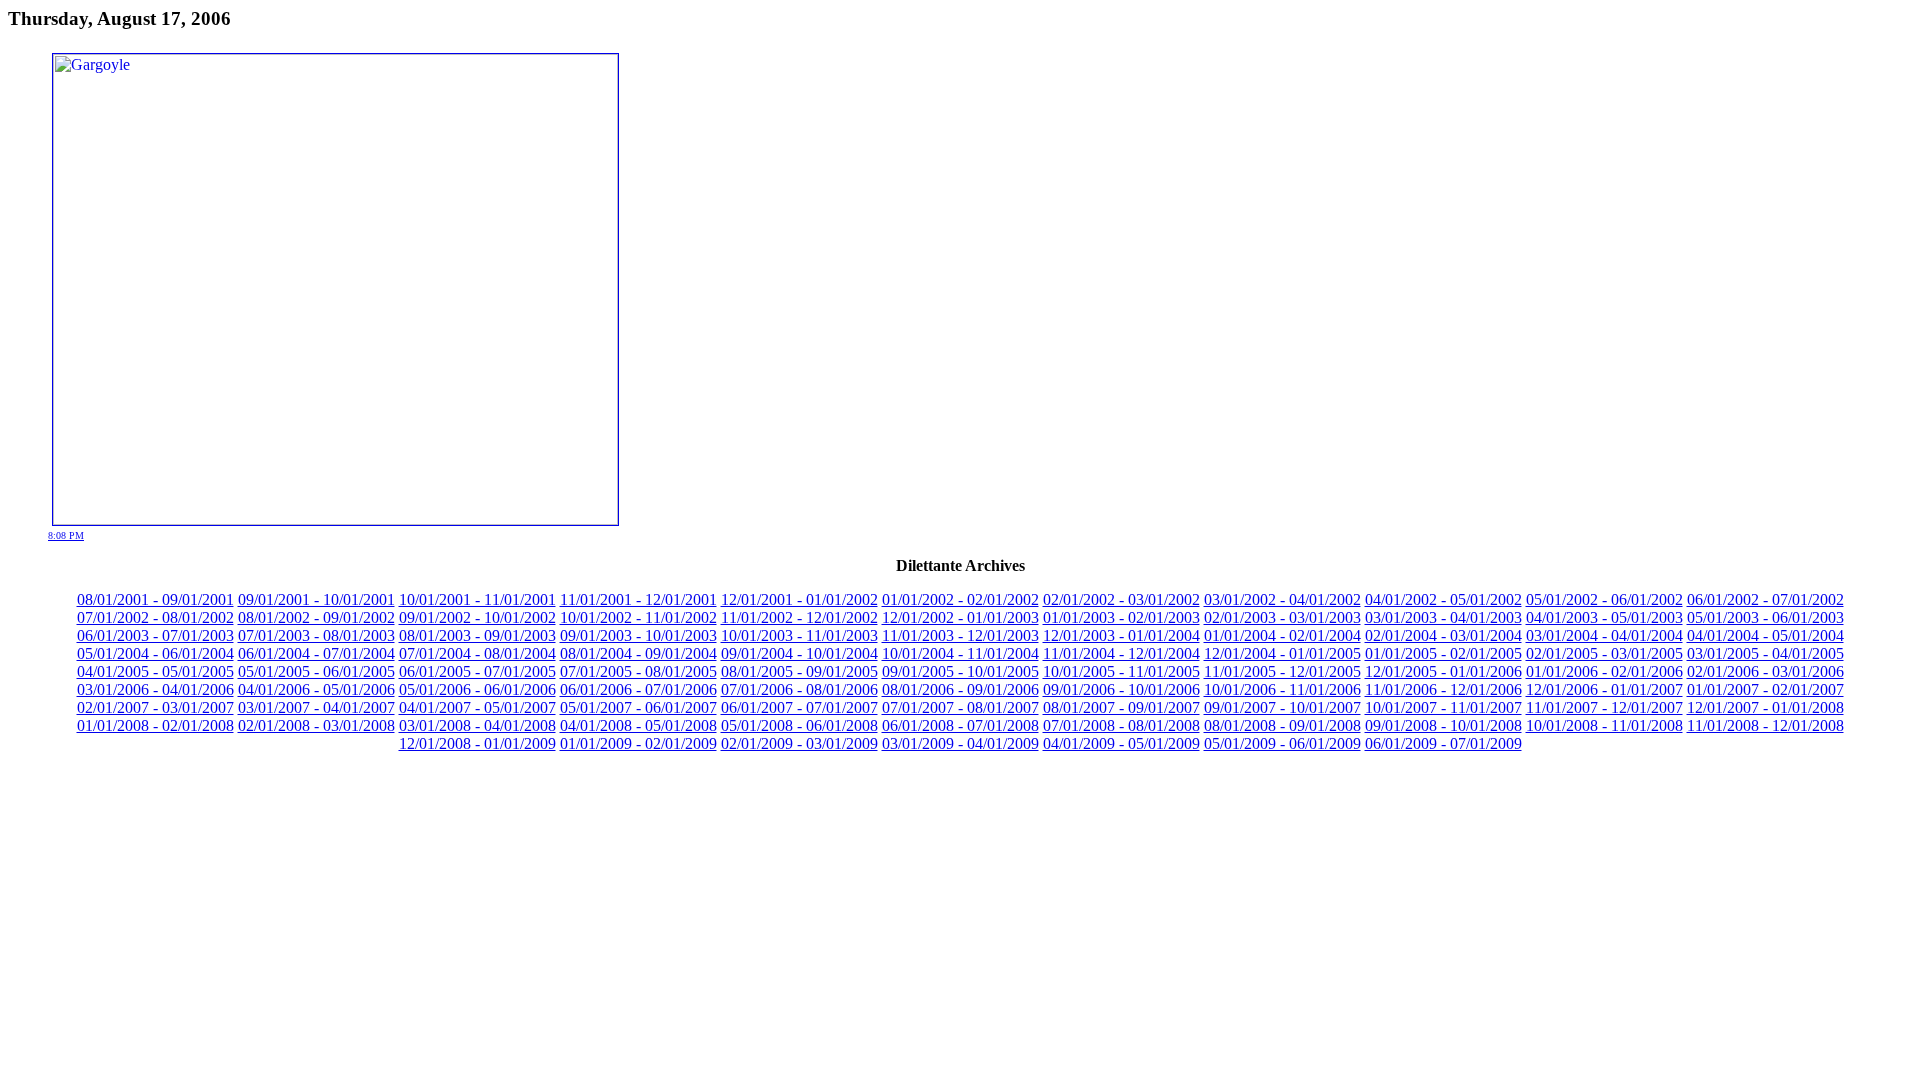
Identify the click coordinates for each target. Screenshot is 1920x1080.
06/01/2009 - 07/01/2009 (1443, 743)
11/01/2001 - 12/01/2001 (638, 599)
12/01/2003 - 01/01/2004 (1121, 635)
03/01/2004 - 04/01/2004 (1604, 635)
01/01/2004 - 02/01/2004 (1282, 635)
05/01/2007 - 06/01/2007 (638, 707)
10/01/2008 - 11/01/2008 (1604, 725)
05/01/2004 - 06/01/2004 (155, 653)
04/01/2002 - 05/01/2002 (1443, 599)
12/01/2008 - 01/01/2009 (477, 743)
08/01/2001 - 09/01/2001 (155, 599)
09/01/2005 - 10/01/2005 (960, 671)
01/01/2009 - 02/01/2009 (638, 743)
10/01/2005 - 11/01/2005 (1121, 671)
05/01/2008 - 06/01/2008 (799, 725)
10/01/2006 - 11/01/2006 (1282, 689)
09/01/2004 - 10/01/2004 (799, 653)
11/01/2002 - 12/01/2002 (799, 617)
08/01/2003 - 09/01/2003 (477, 635)
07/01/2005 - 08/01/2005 (638, 671)
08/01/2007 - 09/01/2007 (1121, 707)
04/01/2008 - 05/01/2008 (638, 725)
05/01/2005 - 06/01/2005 (316, 671)
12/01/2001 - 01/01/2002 (799, 599)
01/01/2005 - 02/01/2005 (1443, 653)
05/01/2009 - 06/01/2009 (1282, 743)
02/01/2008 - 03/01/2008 (316, 725)
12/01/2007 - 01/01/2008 (1765, 707)
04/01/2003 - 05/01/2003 (1604, 617)
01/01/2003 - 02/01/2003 (1121, 617)
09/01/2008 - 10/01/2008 (1443, 725)
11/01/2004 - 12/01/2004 (1121, 653)
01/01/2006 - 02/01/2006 (1604, 671)
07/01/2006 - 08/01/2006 (799, 689)
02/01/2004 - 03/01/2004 (1443, 635)
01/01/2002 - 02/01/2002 (960, 599)
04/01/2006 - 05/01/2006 (316, 689)
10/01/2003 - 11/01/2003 (799, 635)
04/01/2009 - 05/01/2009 (1121, 743)
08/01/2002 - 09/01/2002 (316, 617)
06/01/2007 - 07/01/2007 (799, 707)
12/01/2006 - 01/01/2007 (1604, 689)
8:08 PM (66, 535)
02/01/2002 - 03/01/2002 (1121, 599)
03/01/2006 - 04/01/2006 (155, 689)
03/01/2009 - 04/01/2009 (960, 743)
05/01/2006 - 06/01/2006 (477, 689)
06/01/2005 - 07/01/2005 (477, 671)
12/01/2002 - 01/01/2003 (960, 617)
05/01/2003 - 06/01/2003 (1765, 617)
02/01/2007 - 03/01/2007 (155, 707)
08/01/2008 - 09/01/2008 (1282, 725)
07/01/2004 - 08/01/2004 (477, 653)
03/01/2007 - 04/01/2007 (316, 707)
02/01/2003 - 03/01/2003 (1282, 617)
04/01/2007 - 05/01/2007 (477, 707)
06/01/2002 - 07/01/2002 (1765, 599)
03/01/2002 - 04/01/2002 (1282, 599)
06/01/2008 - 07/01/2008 (960, 725)
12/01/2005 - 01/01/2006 (1443, 671)
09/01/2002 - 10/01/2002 (477, 617)
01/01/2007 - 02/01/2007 (1765, 689)
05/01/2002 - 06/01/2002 (1604, 599)
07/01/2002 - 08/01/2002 (155, 617)
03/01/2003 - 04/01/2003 (1443, 617)
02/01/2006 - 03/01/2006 (1765, 671)
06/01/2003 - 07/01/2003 (155, 635)
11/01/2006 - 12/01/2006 (1443, 689)
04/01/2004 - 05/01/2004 (1765, 635)
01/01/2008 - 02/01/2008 (155, 725)
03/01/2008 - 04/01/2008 (477, 725)
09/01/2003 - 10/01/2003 (638, 635)
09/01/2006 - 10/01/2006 (1121, 689)
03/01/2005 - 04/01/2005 (1765, 653)
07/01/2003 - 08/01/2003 (316, 635)
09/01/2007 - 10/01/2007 (1282, 707)
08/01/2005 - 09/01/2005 (799, 671)
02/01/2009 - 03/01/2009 (799, 743)
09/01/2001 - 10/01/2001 (316, 599)
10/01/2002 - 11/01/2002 (638, 617)
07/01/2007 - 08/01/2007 (960, 707)
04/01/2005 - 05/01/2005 (155, 671)
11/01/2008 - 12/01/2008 (1765, 725)
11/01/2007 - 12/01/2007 (1604, 707)
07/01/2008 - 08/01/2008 (1121, 725)
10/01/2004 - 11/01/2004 (960, 653)
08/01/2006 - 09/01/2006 (960, 689)
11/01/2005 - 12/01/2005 (1282, 671)
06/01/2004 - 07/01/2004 (316, 653)
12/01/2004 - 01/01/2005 (1282, 653)
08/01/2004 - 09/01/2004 (638, 653)
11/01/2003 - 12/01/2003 (960, 635)
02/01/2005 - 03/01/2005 (1604, 653)
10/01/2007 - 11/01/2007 (1443, 707)
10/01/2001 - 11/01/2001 (477, 599)
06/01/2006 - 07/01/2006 (638, 689)
